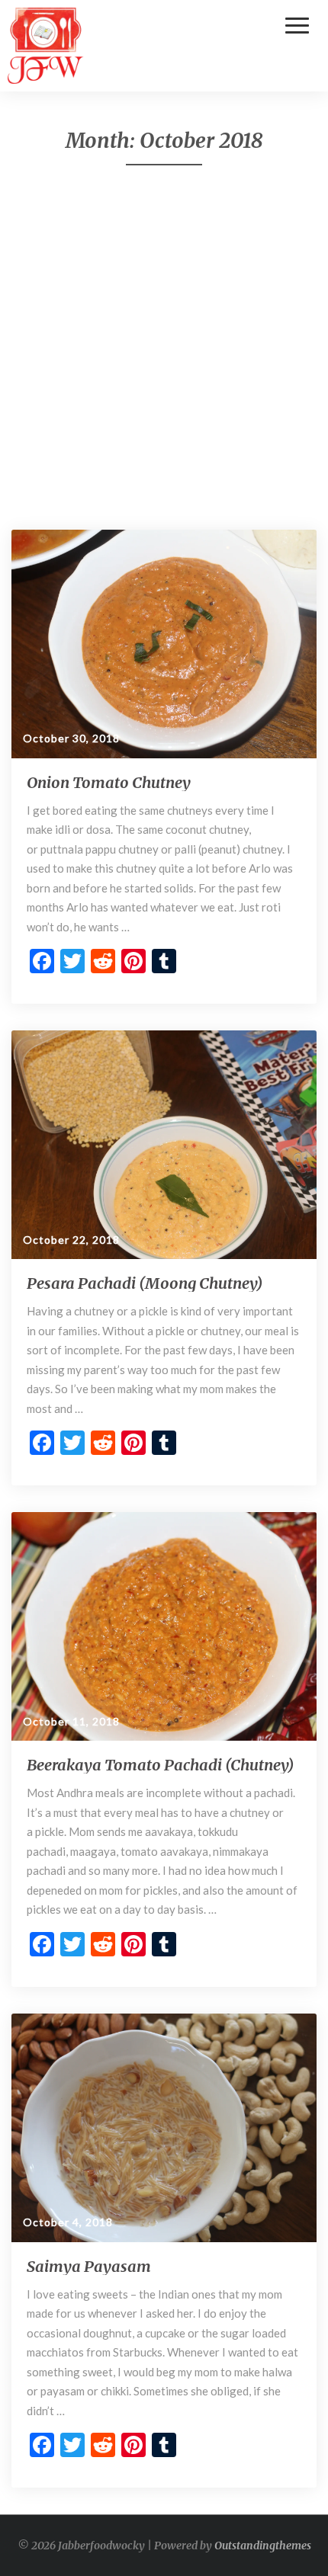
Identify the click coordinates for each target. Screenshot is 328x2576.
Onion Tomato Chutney (109, 782)
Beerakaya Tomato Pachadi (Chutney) (160, 1765)
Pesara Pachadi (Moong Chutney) (145, 1283)
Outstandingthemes (263, 2546)
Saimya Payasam (89, 2266)
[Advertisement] (164, 348)
